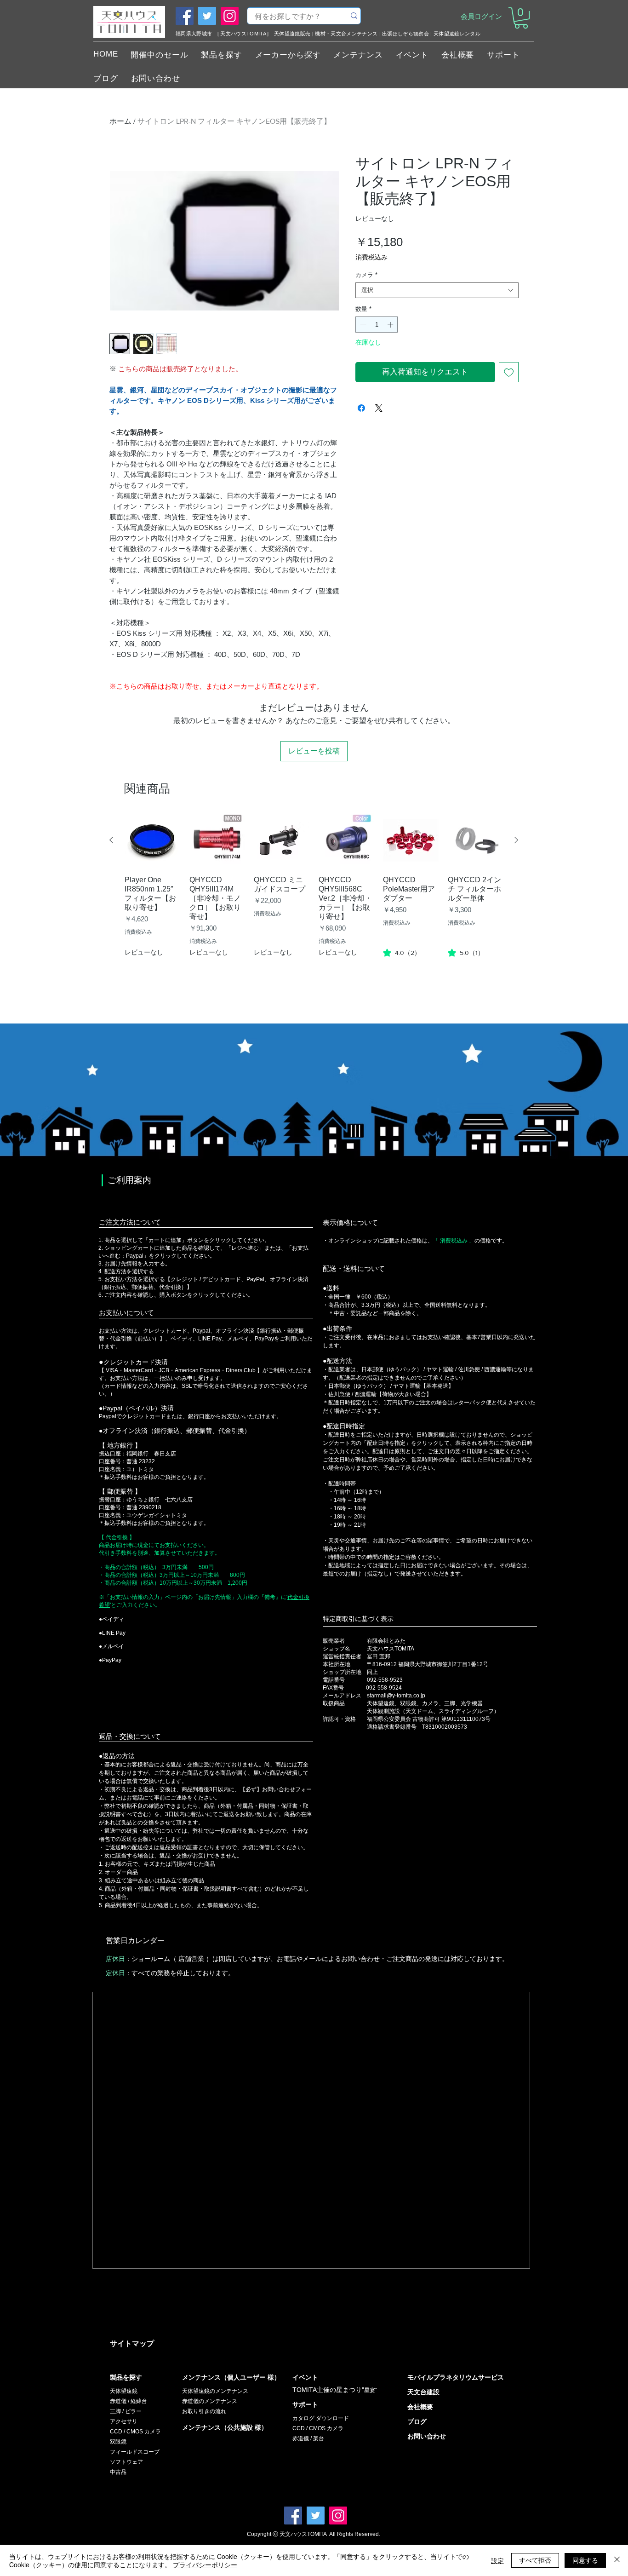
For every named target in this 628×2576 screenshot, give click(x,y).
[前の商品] (111, 840)
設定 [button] (497, 2560)
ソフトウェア (126, 2462)
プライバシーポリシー (205, 2564)
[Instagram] (230, 16)
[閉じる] (617, 2560)
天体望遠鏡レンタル (457, 34)
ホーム (120, 121)
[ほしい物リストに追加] (509, 372)
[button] (521, 18)
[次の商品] (516, 840)
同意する (585, 2560)
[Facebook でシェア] (361, 408)
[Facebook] (185, 16)
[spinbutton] (377, 325)
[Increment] (391, 325)
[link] (402, 953)
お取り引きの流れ (204, 2411)
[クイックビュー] (152, 841)
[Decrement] (362, 325)
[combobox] (437, 290)
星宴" (371, 2390)
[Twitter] (207, 16)
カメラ (366, 275)
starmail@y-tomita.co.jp (396, 1696)
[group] (314, 902)
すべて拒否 (535, 2560)
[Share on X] (379, 408)
